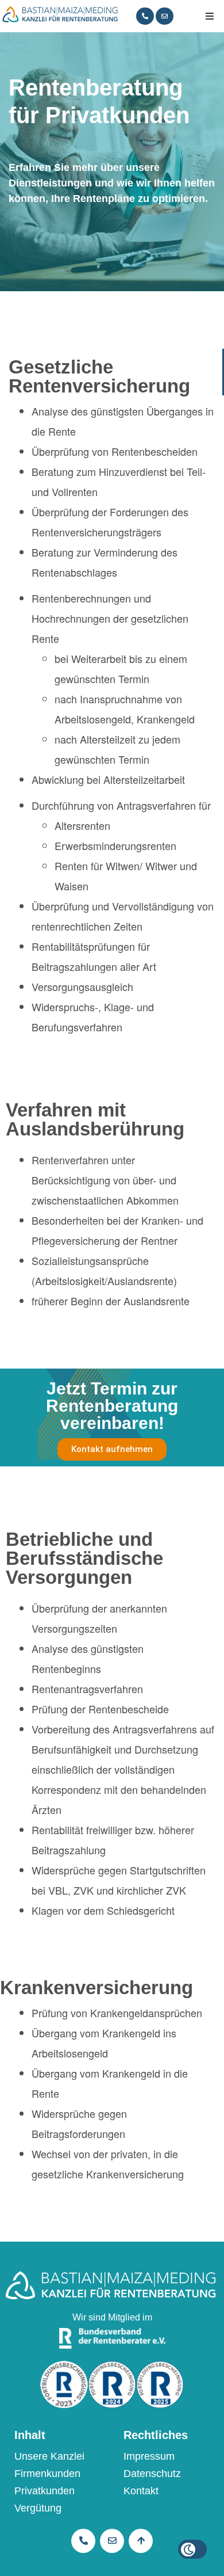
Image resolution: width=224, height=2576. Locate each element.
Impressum (149, 2456)
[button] (210, 16)
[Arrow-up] (141, 2541)
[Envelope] (165, 16)
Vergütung (38, 2508)
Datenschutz (152, 2474)
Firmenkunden (47, 2474)
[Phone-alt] (145, 16)
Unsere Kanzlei (49, 2456)
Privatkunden (45, 2491)
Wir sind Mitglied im (112, 2317)
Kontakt (141, 2491)
